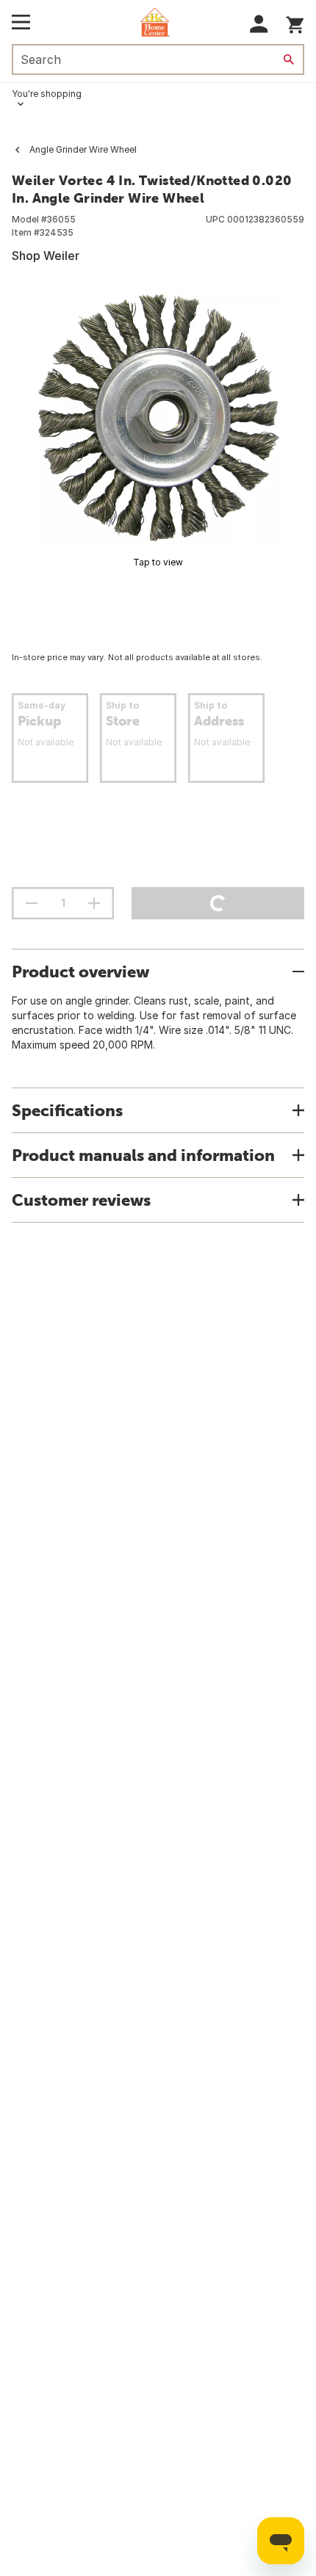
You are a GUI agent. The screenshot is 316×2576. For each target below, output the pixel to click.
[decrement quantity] (32, 903)
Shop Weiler (46, 256)
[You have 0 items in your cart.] (295, 22)
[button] (259, 24)
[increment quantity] (94, 903)
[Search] (289, 59)
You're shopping (47, 94)
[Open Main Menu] (21, 22)
